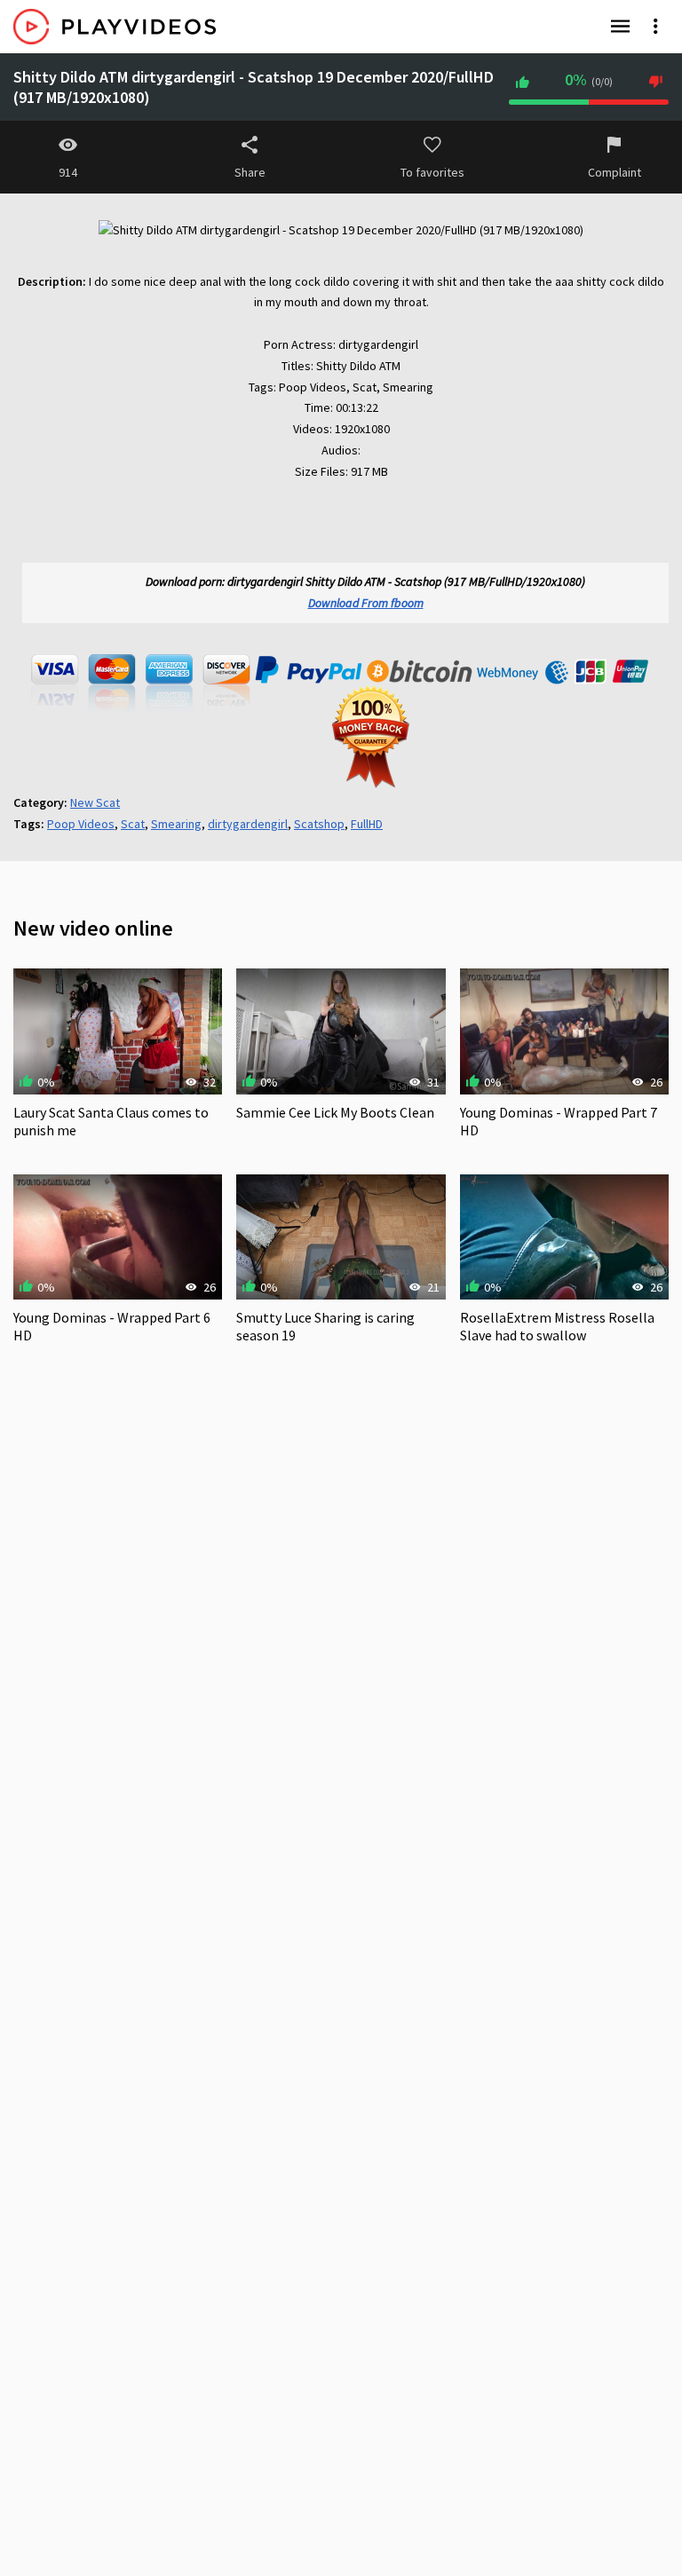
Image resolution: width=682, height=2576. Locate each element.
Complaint (615, 172)
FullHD (367, 824)
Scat (133, 824)
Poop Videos (81, 824)
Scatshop (319, 824)
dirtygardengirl (248, 824)
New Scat (95, 802)
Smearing (176, 824)
